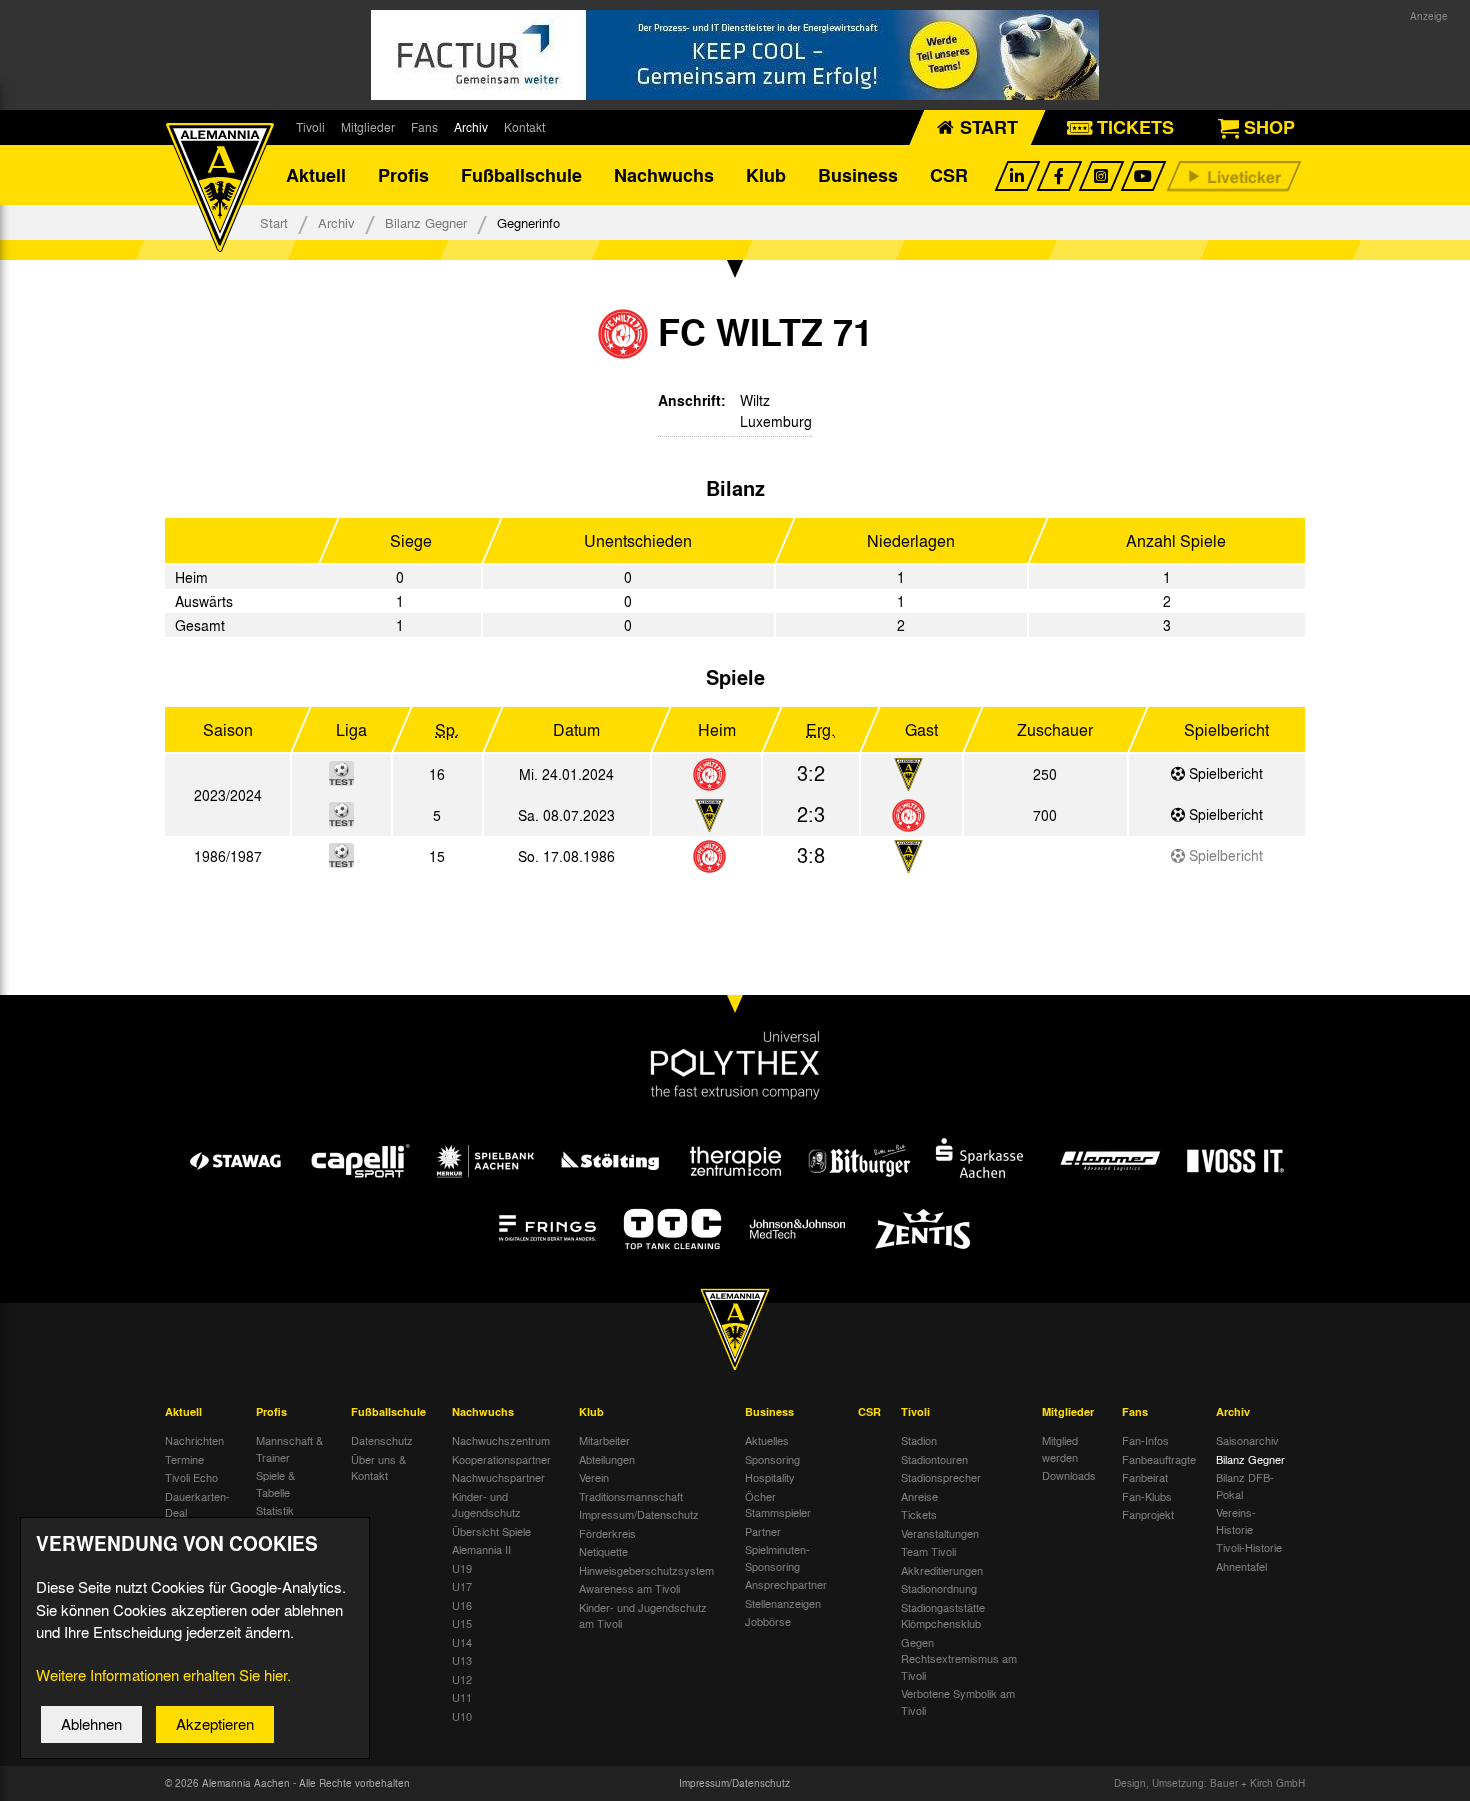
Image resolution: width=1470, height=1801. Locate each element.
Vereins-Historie (1236, 1520)
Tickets (919, 1514)
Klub (766, 175)
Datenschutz (382, 1440)
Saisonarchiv (1247, 1440)
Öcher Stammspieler (778, 1504)
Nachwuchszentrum (501, 1440)
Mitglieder (368, 127)
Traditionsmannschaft (631, 1496)
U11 (462, 1697)
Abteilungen (607, 1459)
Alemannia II (481, 1549)
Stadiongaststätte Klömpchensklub (943, 1615)
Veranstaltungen (940, 1533)
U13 (462, 1660)
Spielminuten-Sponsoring (777, 1557)
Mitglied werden (1060, 1448)
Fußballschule (521, 175)
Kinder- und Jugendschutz (486, 1504)
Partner (763, 1531)
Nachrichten (194, 1440)
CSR (949, 175)
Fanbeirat (1145, 1477)
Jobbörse (768, 1621)
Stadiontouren (934, 1459)
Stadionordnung (939, 1588)
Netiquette (603, 1551)
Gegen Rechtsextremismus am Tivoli (959, 1658)
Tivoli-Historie (1249, 1547)
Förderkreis (607, 1533)
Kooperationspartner (501, 1459)
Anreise (919, 1496)
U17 (462, 1586)
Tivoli (310, 127)
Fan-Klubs (1147, 1496)
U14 (462, 1642)
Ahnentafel (1241, 1566)
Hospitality (770, 1477)
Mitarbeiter (604, 1440)
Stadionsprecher (941, 1477)
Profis (403, 175)
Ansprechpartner (786, 1584)
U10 (462, 1716)
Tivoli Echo (191, 1477)
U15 (462, 1623)
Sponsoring (772, 1459)
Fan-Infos (1145, 1440)
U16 (462, 1605)
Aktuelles (767, 1440)
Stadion (919, 1440)
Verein (594, 1477)
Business (858, 175)
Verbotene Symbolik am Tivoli (958, 1701)
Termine (184, 1459)
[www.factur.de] (735, 55)
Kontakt (524, 127)
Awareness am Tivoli (629, 1588)
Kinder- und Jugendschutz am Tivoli (643, 1615)
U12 (462, 1679)
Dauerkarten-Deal (197, 1504)
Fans (424, 127)
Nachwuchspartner (498, 1477)
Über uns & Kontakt (378, 1467)
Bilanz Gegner (426, 222)
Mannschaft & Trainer (289, 1448)
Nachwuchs (664, 175)
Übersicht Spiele (491, 1531)
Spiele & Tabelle (275, 1483)
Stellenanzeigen (783, 1603)
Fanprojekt (1148, 1514)
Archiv (471, 127)
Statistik (275, 1510)
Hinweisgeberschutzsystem (646, 1570)
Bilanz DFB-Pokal (1245, 1485)
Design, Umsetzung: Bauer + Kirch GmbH (1209, 1783)
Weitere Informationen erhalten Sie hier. (163, 1675)
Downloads (1069, 1475)
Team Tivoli (928, 1551)
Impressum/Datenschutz (639, 1514)
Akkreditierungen (942, 1570)
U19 (462, 1568)
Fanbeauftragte (1159, 1459)
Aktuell (316, 175)
